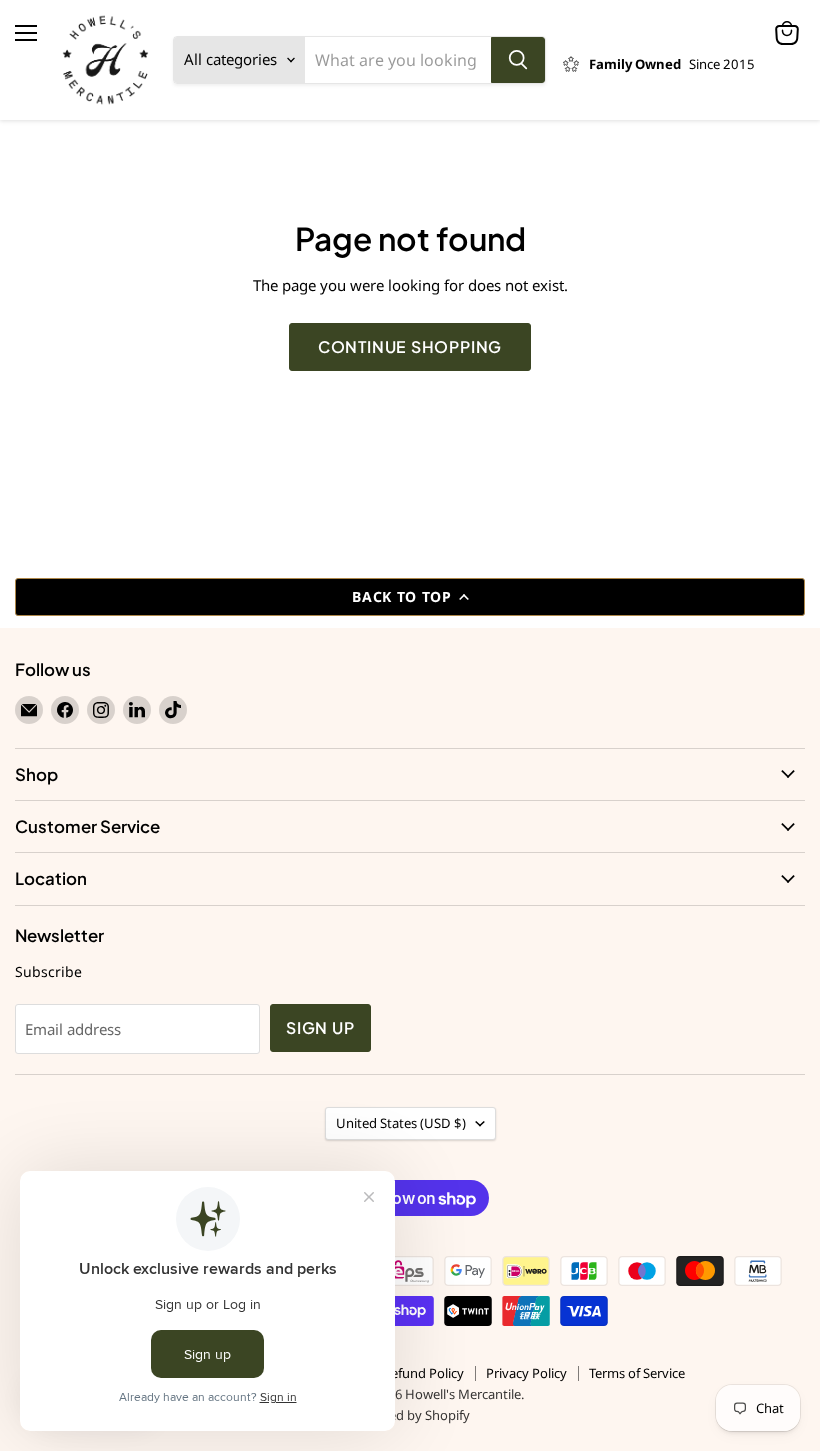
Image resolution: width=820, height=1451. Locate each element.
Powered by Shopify (410, 1415)
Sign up (320, 1028)
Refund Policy (423, 1373)
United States (401, 1123)
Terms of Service (637, 1373)
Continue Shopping (410, 347)
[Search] (518, 60)
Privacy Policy (526, 1373)
